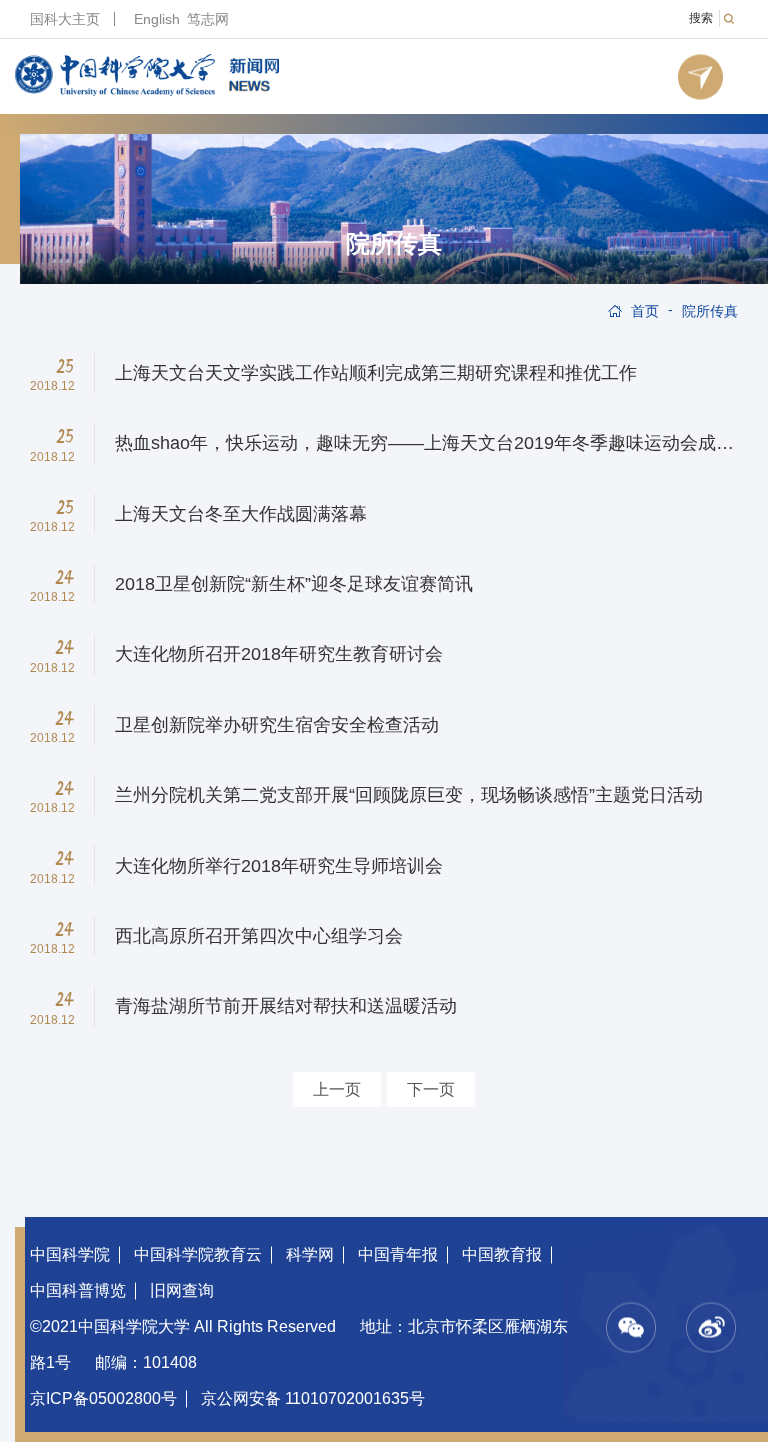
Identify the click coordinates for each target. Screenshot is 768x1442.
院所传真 (394, 244)
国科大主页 (65, 19)
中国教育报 (502, 1254)
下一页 (431, 1089)
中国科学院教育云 (198, 1254)
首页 (645, 311)
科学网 (310, 1254)
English (157, 19)
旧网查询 (182, 1290)
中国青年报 (398, 1254)
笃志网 (208, 19)
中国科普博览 (78, 1290)
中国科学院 (70, 1254)
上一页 (337, 1089)
